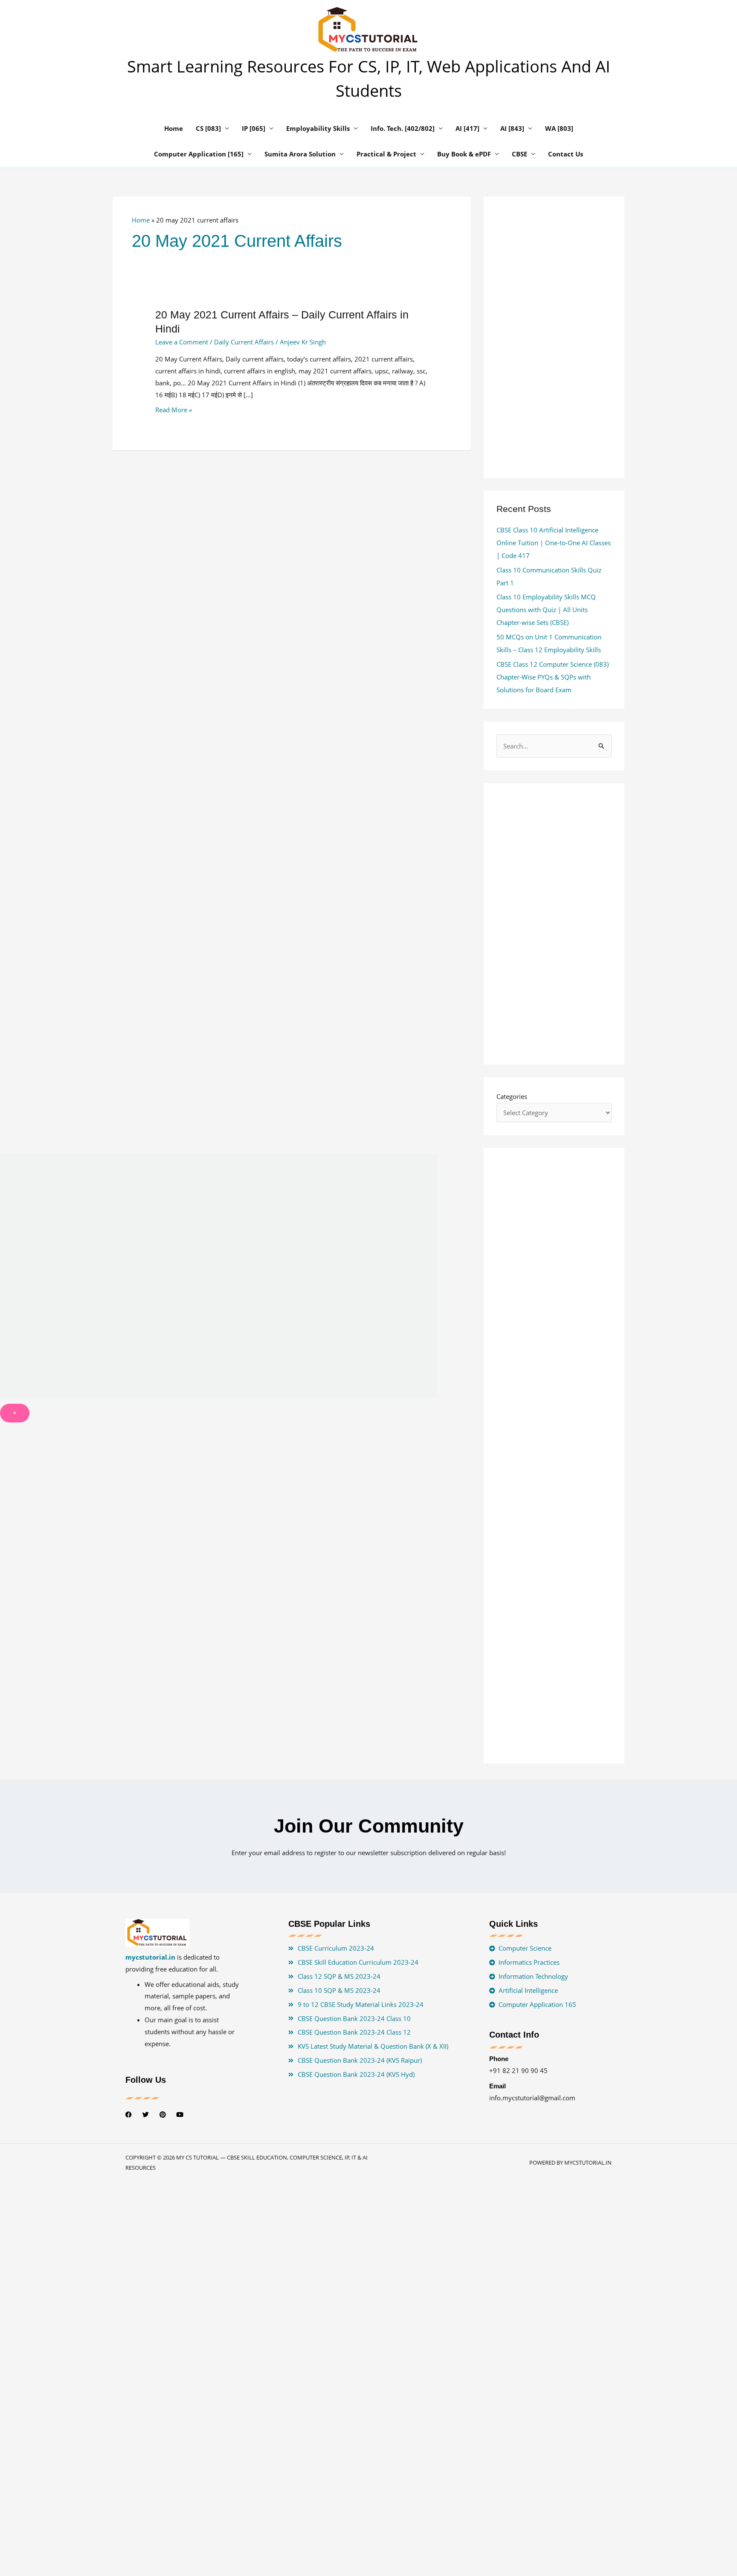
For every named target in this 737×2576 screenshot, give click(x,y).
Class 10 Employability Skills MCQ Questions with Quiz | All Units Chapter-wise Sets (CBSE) (546, 610)
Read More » (174, 410)
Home (141, 220)
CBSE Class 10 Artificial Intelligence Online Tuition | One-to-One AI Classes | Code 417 (554, 543)
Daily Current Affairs (244, 342)
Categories (512, 1096)
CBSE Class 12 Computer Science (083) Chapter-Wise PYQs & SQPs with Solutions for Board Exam (553, 677)
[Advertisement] (292, 558)
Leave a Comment (182, 342)
